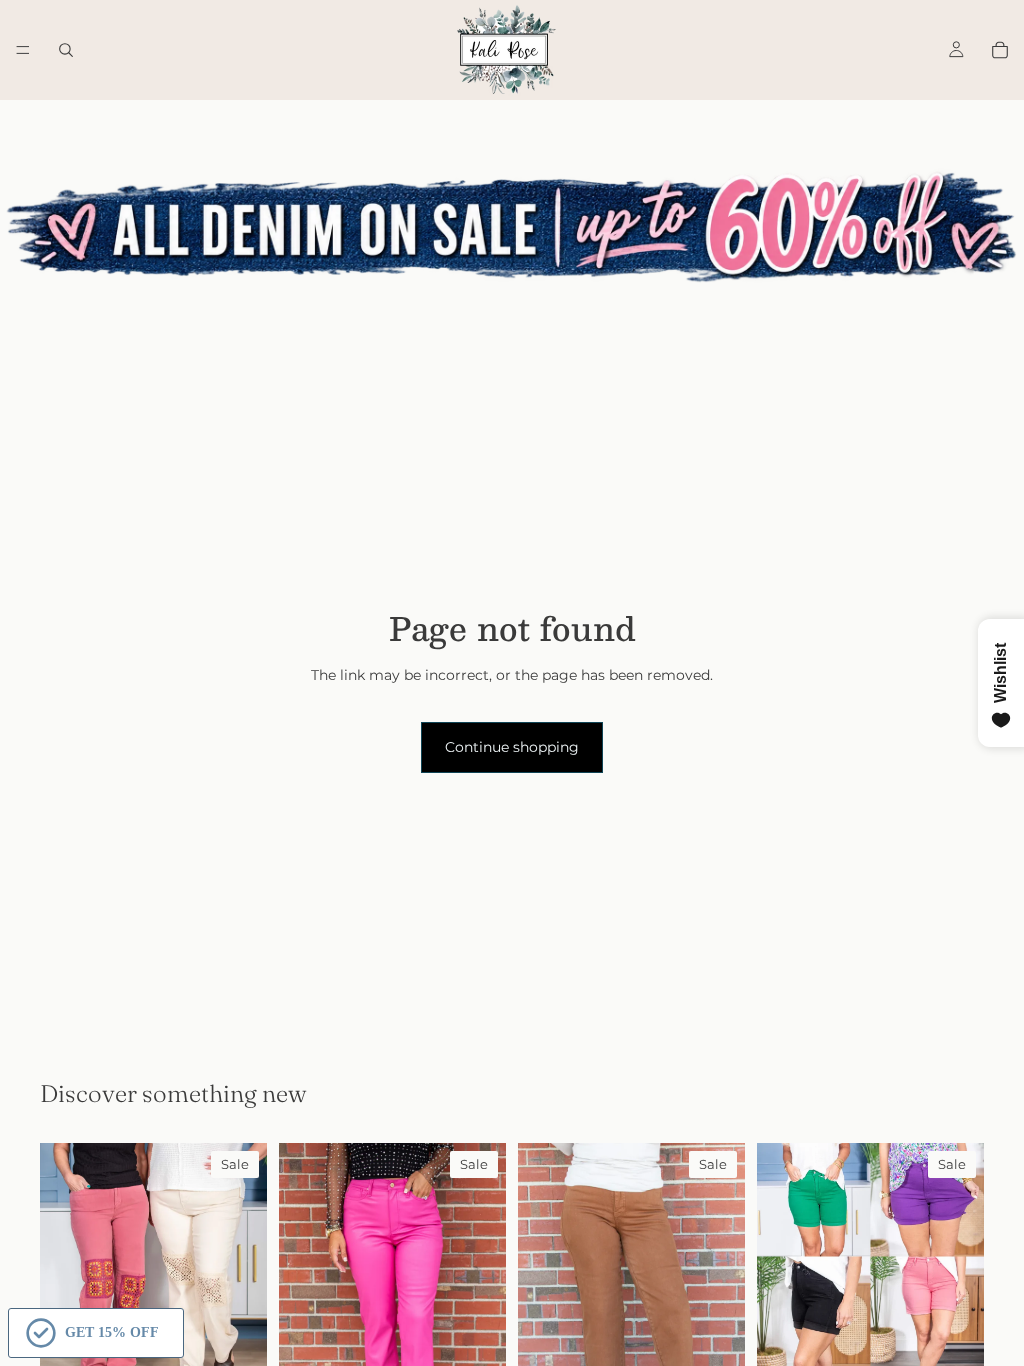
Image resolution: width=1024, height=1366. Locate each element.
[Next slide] (245, 1290)
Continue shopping (512, 747)
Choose (970, 1339)
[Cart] (1000, 50)
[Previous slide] (62, 1290)
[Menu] (23, 50)
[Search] (66, 50)
